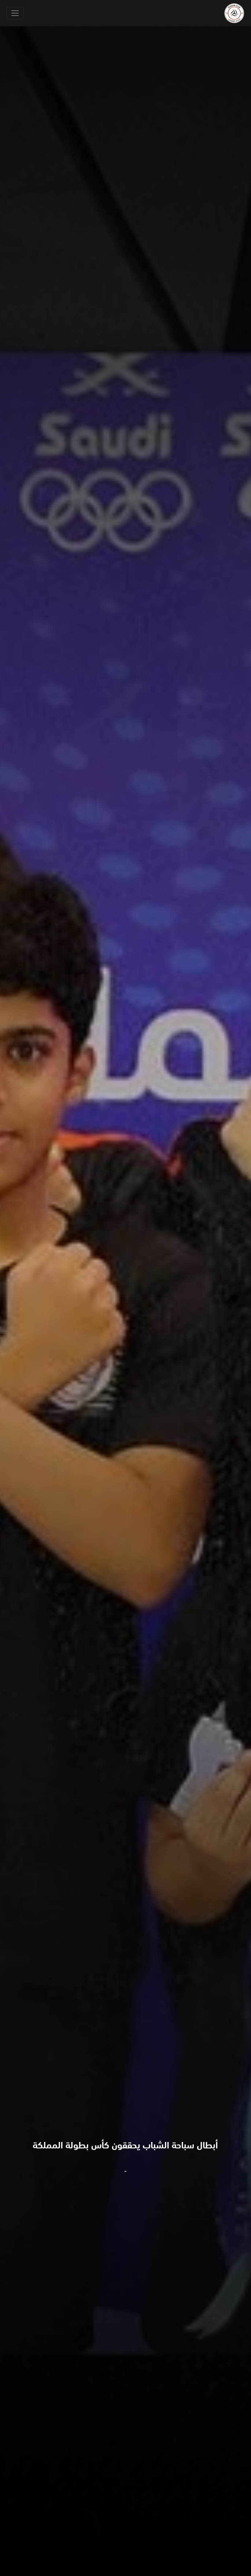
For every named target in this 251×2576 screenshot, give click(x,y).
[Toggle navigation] (15, 13)
